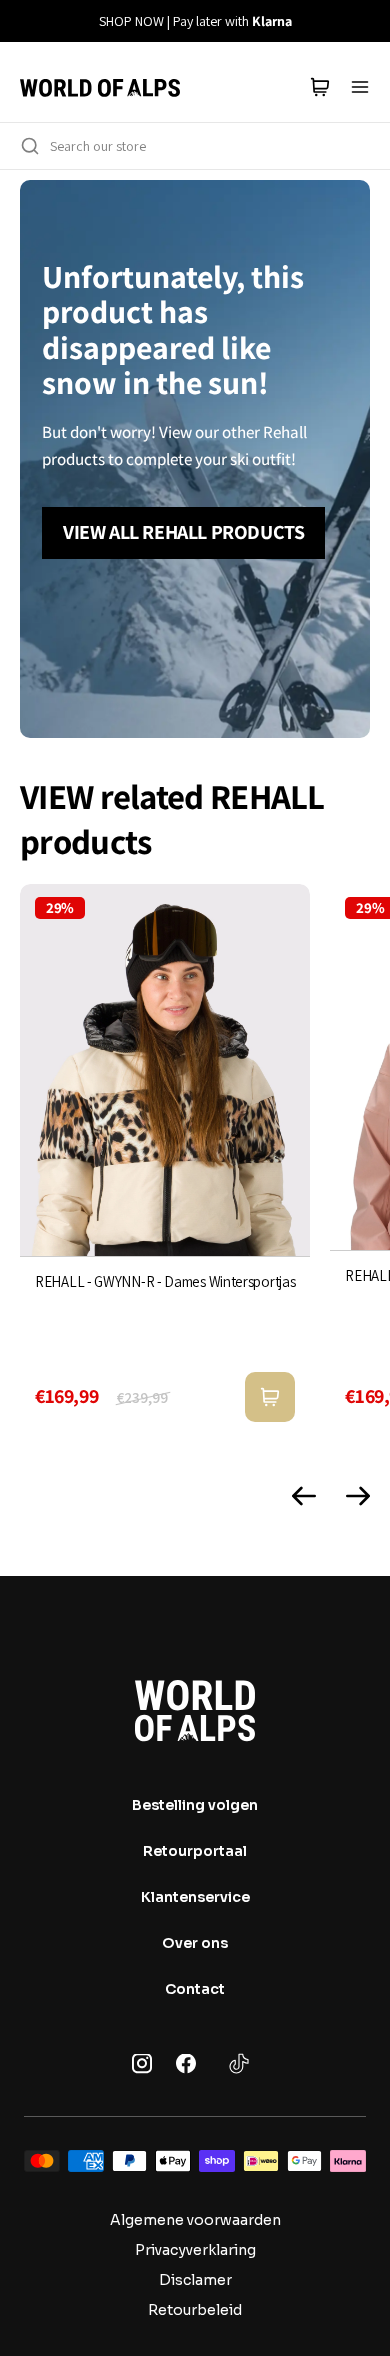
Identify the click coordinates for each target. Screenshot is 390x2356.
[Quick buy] (270, 1397)
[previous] (27, 21)
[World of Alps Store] (100, 87)
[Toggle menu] (360, 87)
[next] (363, 21)
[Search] (30, 146)
